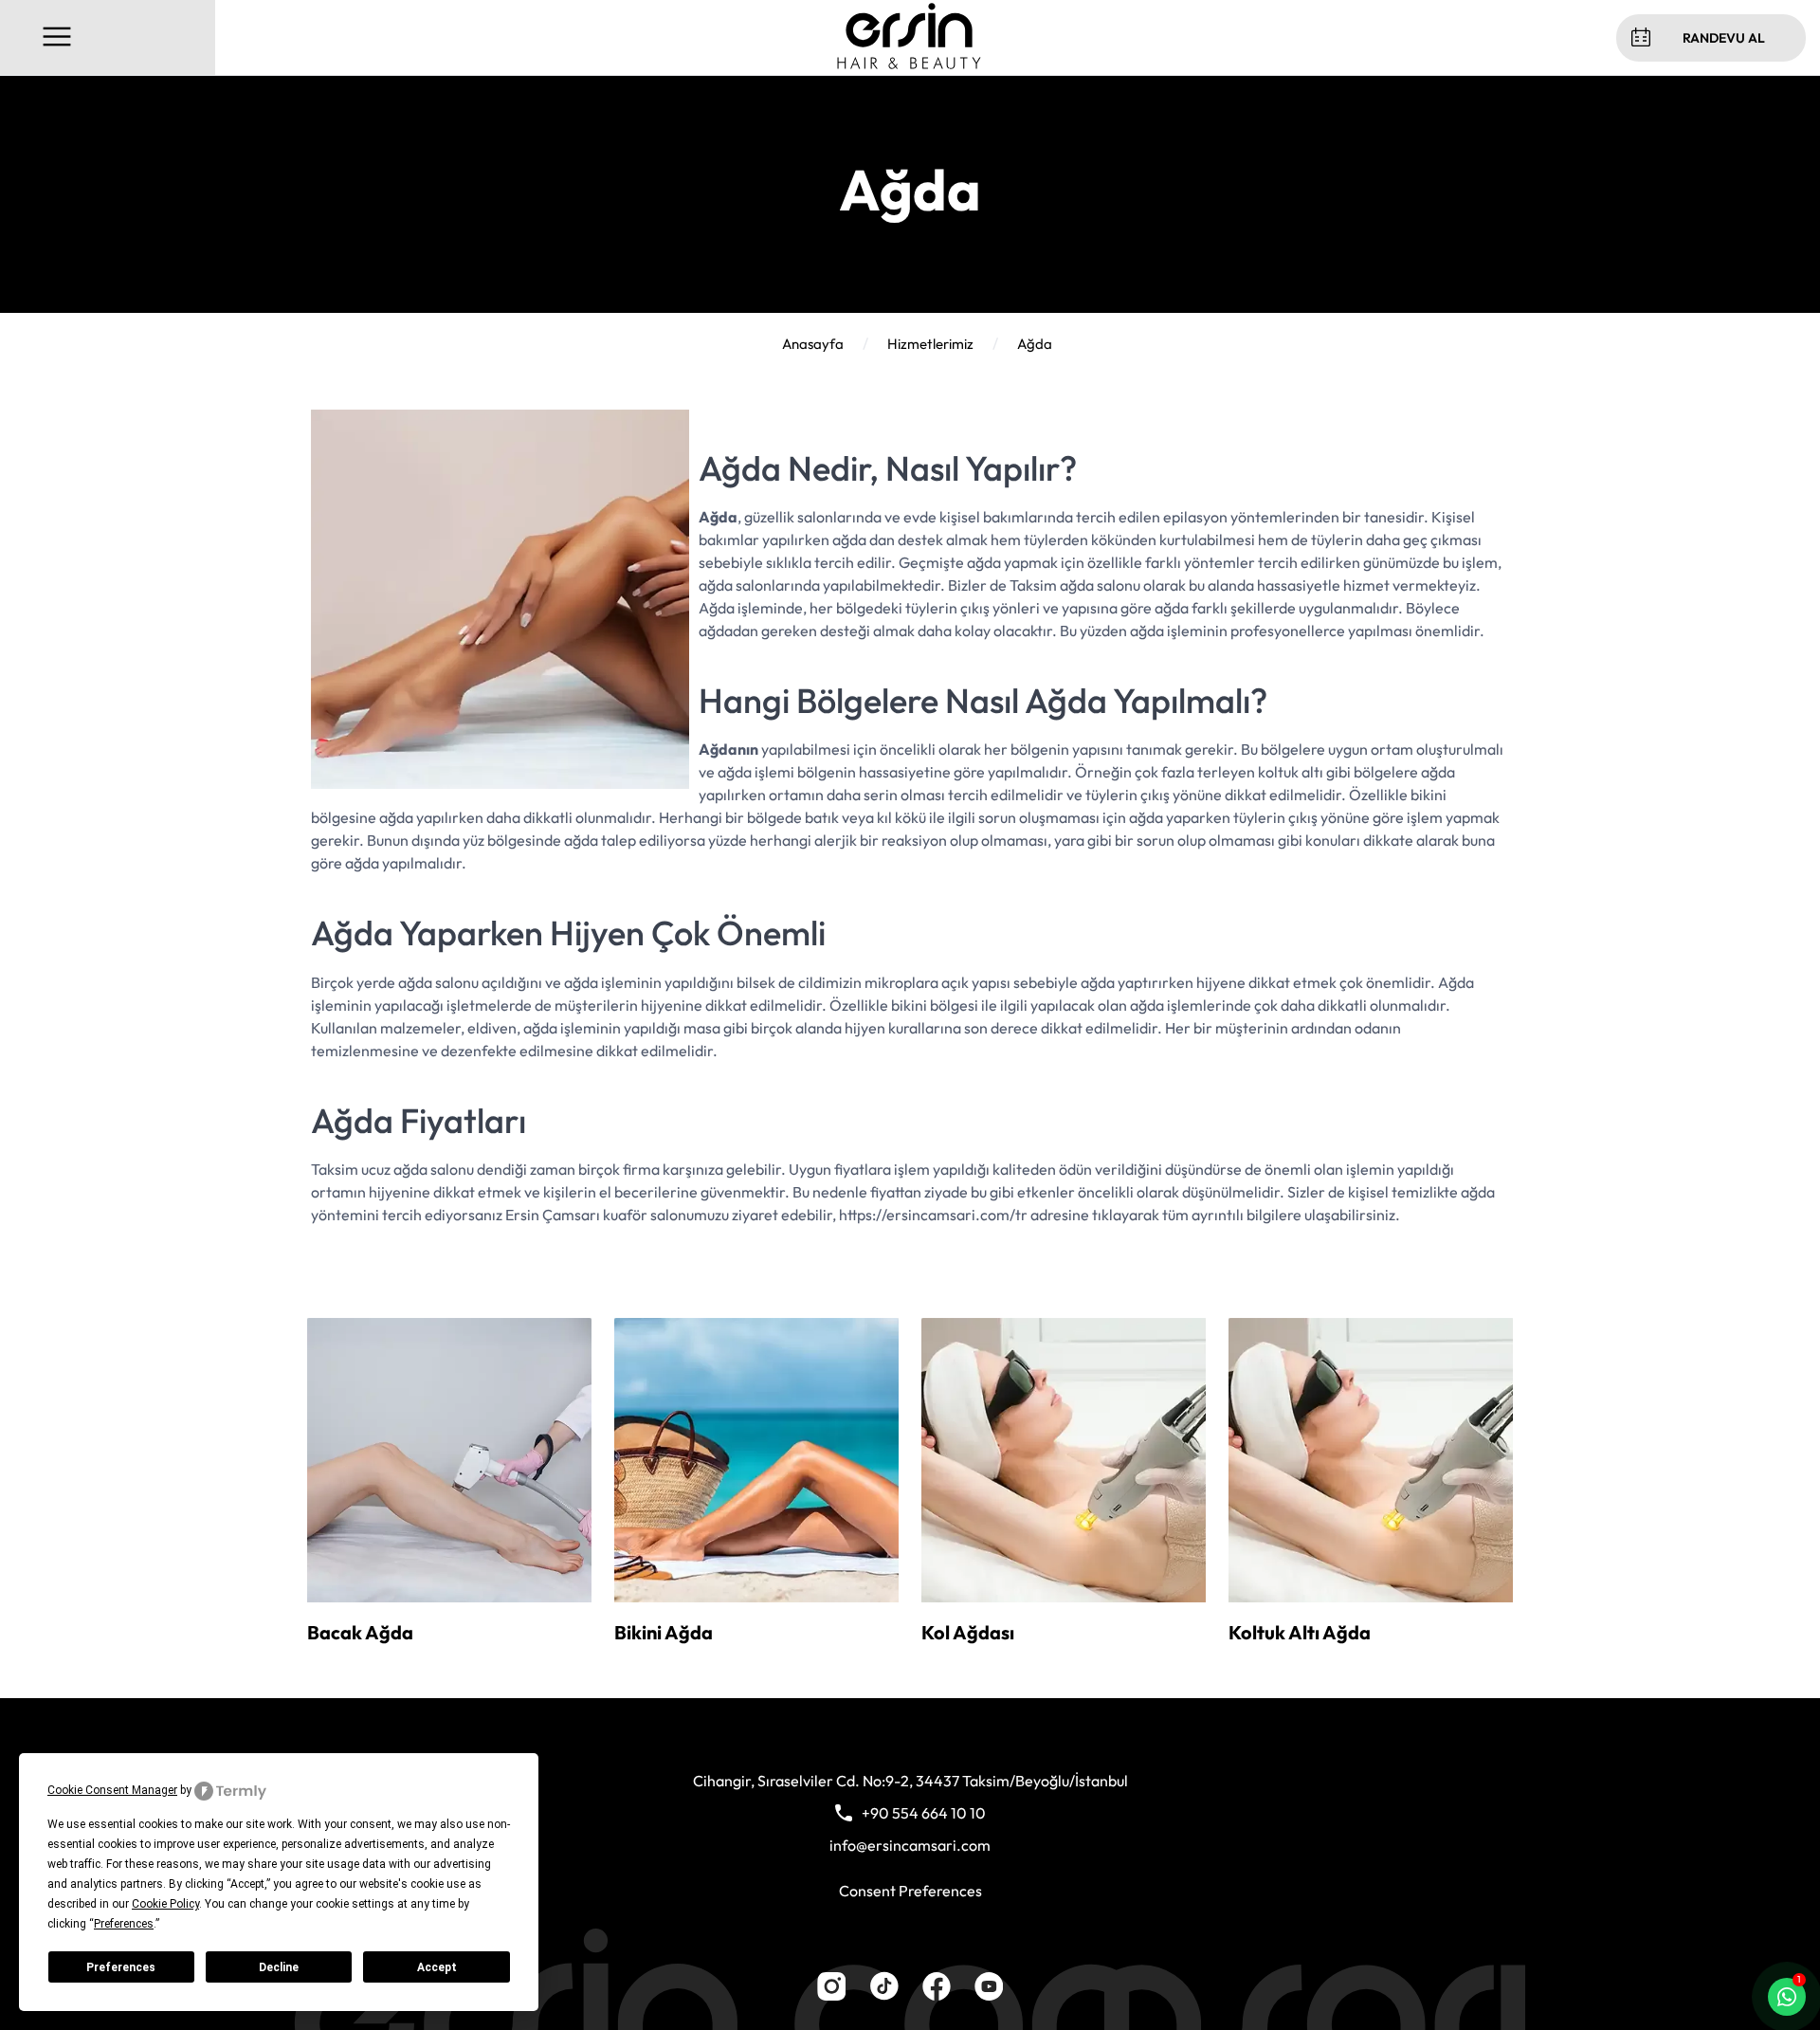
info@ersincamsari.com (910, 1845)
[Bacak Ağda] (449, 1597)
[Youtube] (989, 1995)
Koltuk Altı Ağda (1300, 1632)
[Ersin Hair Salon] (909, 64)
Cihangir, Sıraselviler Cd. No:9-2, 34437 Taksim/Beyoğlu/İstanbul (910, 1781)
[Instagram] (831, 1995)
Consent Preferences (910, 1891)
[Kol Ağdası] (1064, 1597)
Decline (279, 1967)
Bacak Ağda (360, 1632)
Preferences (121, 1967)
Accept (437, 1967)
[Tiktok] (884, 1995)
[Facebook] (937, 1995)
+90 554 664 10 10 (924, 1813)
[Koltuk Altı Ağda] (1371, 1597)
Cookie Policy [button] (165, 1904)
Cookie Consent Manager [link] (112, 1790)
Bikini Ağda (664, 1632)
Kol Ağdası (968, 1632)
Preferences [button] (124, 1924)
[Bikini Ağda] (756, 1597)
